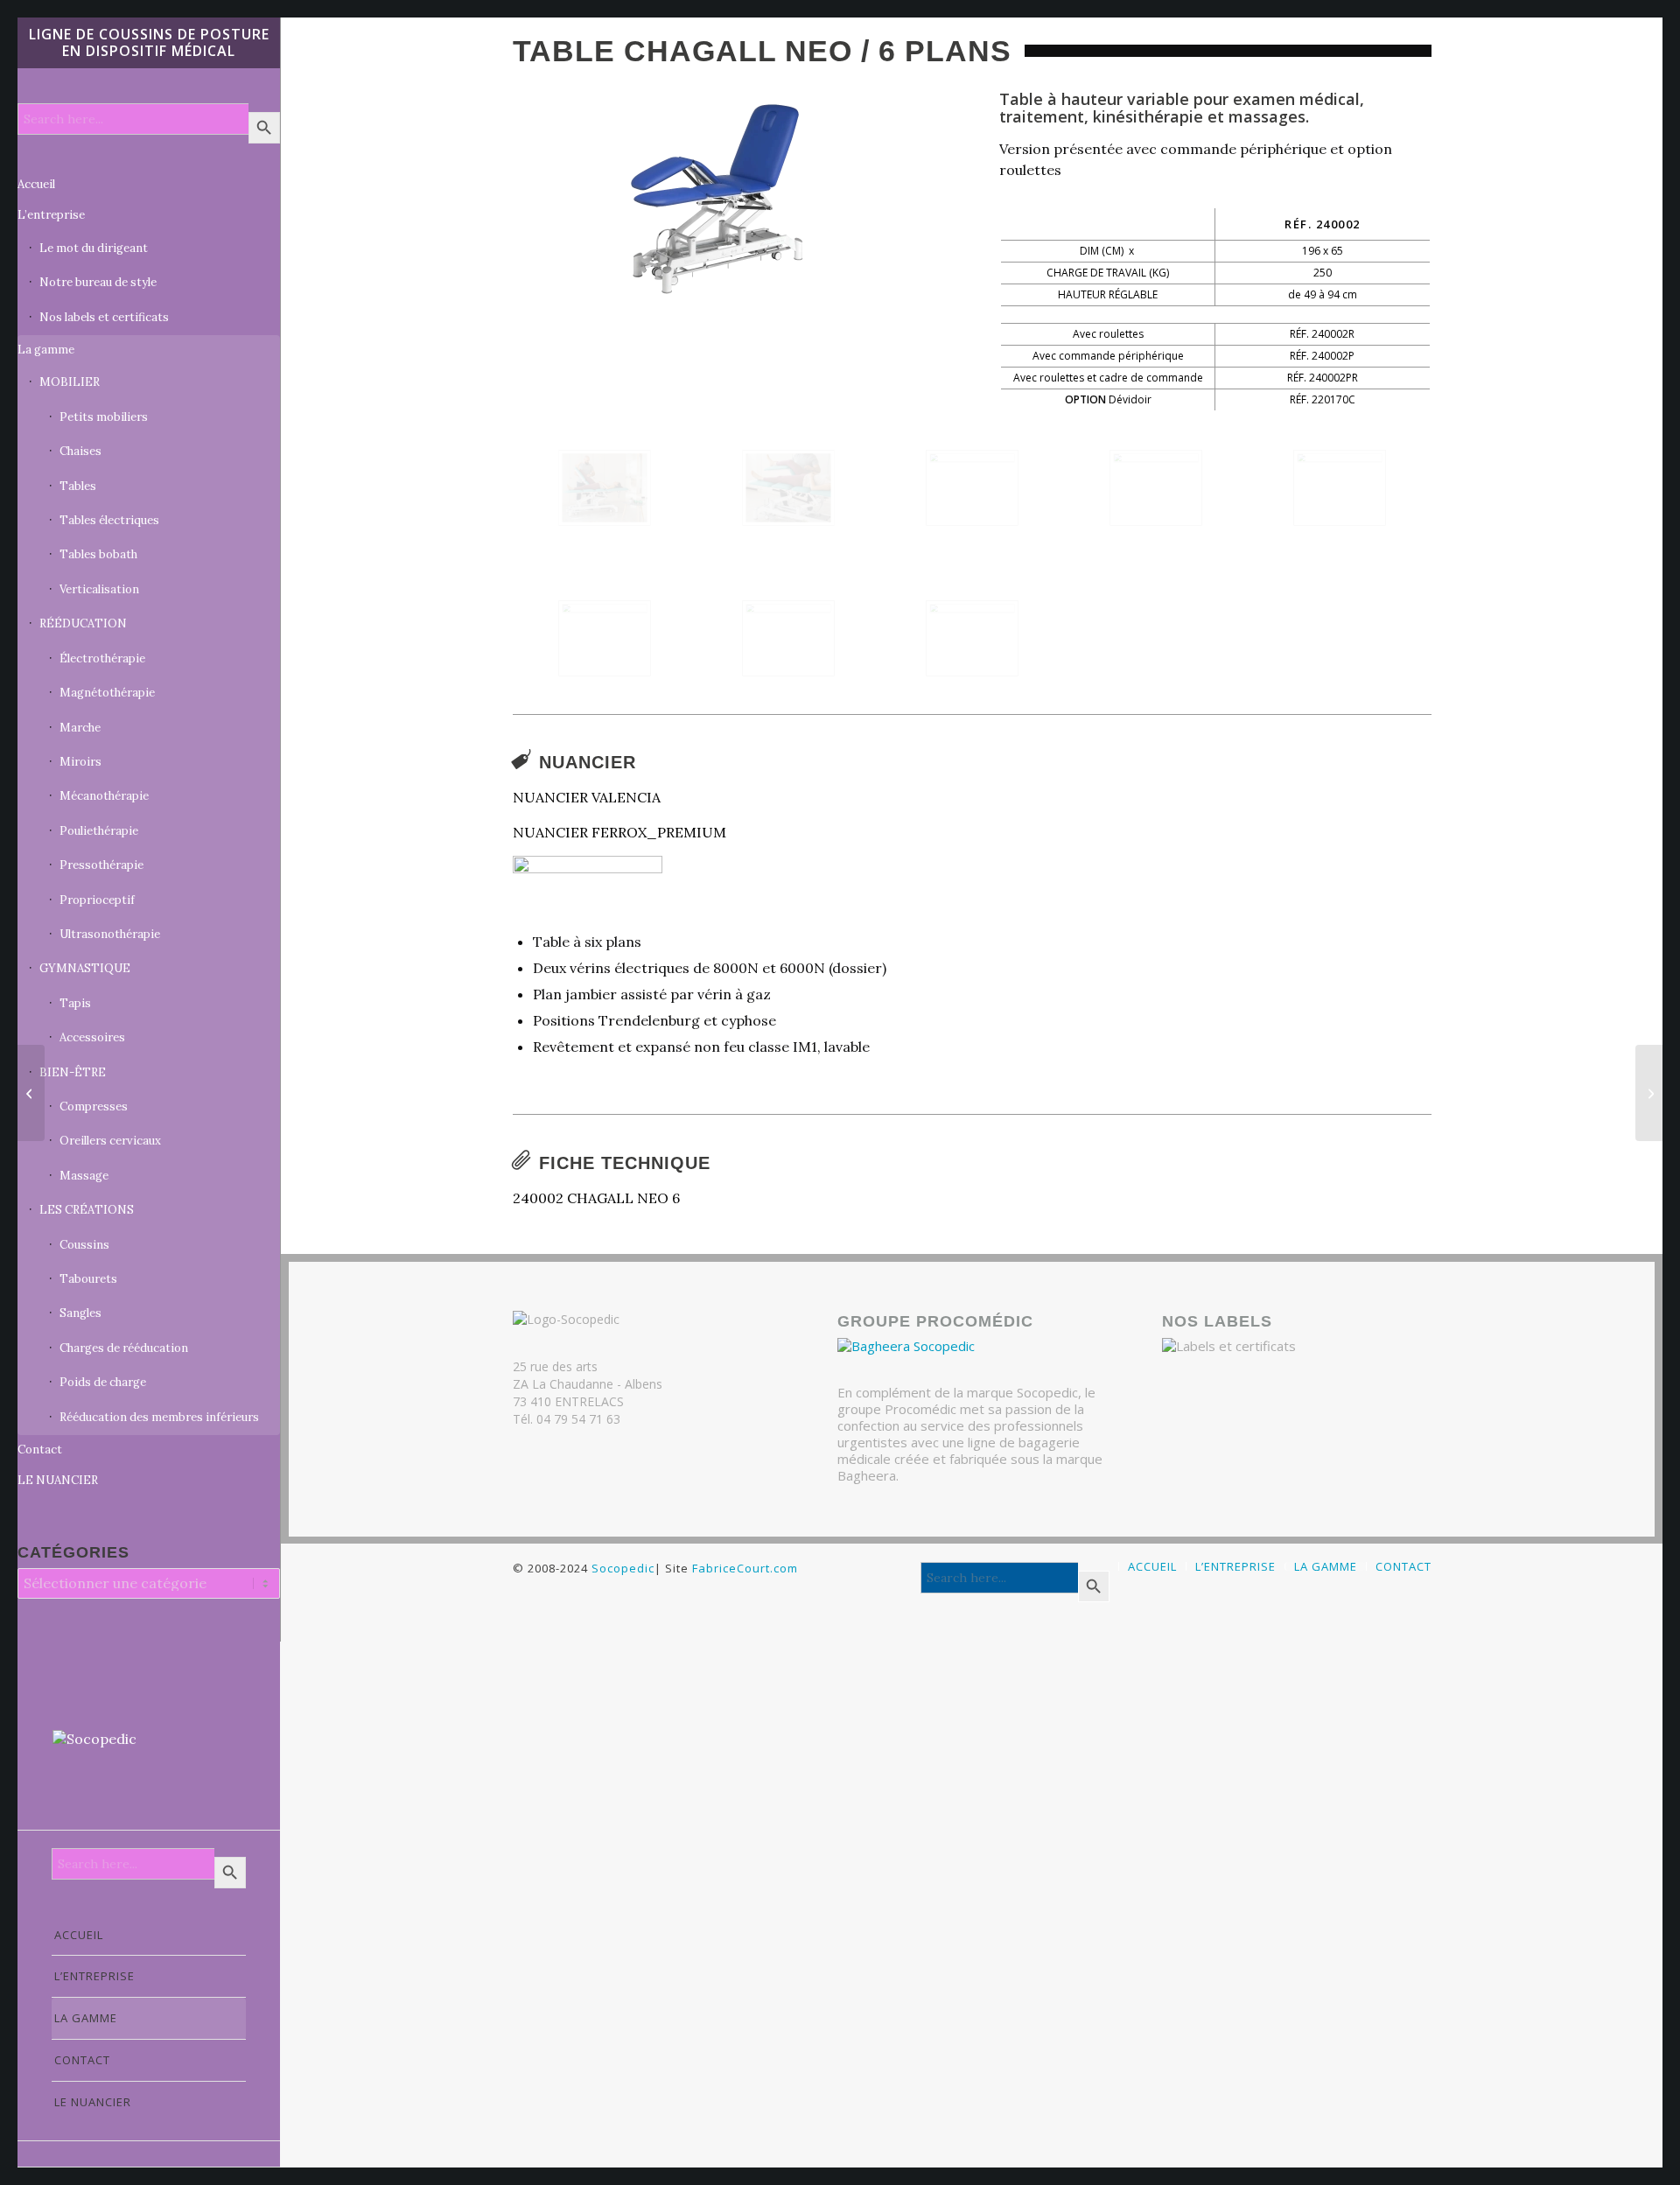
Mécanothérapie (104, 796)
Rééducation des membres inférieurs (159, 1417)
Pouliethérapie (99, 831)
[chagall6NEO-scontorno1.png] (728, 200)
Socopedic (623, 1568)
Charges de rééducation (124, 1348)
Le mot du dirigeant (94, 248)
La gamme (46, 350)
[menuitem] (149, 1936)
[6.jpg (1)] (605, 638)
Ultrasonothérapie (110, 934)
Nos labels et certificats (104, 317)
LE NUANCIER (58, 1480)
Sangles (80, 1313)
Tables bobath (98, 554)
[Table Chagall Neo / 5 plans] (1649, 1093)
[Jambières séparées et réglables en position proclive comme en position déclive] (788, 488)
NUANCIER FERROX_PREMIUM (619, 832)
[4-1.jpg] (1156, 488)
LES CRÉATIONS (87, 1210)
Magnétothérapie (107, 693)
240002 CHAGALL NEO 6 (596, 1198)
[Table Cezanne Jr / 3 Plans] (31, 1093)
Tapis (75, 1003)
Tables (78, 486)
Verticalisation (99, 589)
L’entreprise (51, 215)
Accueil (36, 184)
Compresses (94, 1107)
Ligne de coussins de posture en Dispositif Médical (149, 42)
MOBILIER (70, 382)
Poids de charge (103, 1382)
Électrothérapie (102, 658)
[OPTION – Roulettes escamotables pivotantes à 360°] (788, 638)
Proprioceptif (97, 900)
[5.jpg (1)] (1340, 488)
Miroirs (80, 762)
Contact (40, 1450)
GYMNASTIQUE (85, 968)
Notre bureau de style (98, 282)
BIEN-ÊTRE (73, 1072)
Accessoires (92, 1037)
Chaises (80, 451)
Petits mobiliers (104, 417)
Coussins (84, 1245)
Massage (84, 1176)
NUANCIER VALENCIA (587, 797)
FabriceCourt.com (743, 1568)
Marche (80, 728)
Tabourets (88, 1279)
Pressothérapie (101, 865)
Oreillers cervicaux (110, 1141)
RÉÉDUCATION (83, 623)
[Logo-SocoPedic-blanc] (149, 1762)
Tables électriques (109, 520)
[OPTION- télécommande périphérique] (972, 638)
